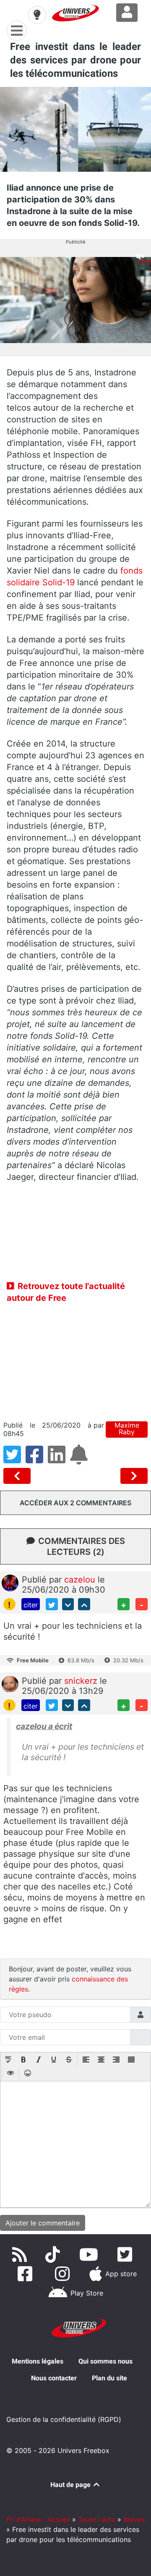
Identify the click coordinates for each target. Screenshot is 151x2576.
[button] (8, 2060)
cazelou (81, 1580)
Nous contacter (54, 2378)
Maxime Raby (127, 1429)
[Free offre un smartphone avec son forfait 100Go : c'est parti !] (19, 1476)
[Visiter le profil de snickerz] (10, 1683)
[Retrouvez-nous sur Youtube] (90, 2254)
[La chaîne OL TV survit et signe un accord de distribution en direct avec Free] (134, 1476)
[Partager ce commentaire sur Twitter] (52, 1604)
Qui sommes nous (105, 2361)
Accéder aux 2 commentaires (75, 1503)
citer (31, 1605)
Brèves (134, 2519)
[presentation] (8, 2060)
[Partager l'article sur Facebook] (37, 1460)
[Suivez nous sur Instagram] (64, 2274)
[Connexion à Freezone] (127, 13)
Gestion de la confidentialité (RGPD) (64, 2419)
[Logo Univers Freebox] (75, 13)
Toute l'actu (97, 2519)
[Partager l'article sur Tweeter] (14, 1460)
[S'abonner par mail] (80, 1460)
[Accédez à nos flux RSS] (21, 2254)
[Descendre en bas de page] (68, 1604)
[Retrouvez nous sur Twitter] (126, 2254)
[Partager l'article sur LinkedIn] (59, 1460)
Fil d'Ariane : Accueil (38, 2519)
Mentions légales (38, 2361)
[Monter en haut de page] (84, 1604)
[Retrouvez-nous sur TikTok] (54, 2254)
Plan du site (109, 2378)
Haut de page (71, 2485)
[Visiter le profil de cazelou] (10, 1582)
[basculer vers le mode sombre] (37, 15)
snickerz (82, 1681)
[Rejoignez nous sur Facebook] (27, 2274)
